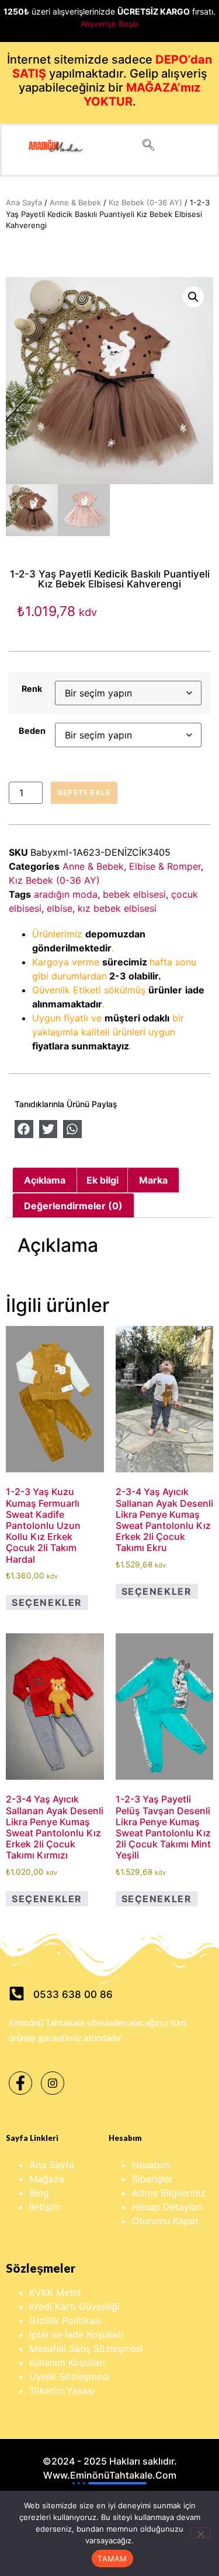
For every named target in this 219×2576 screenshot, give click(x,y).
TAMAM (112, 2558)
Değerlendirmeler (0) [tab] (73, 1206)
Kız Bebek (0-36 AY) (145, 202)
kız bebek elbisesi (117, 908)
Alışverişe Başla (110, 24)
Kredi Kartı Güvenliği (74, 2306)
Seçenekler (47, 1602)
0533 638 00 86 (73, 1994)
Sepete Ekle (84, 792)
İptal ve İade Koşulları (76, 2334)
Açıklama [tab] (45, 1180)
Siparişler (152, 2179)
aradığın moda (66, 894)
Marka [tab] (153, 1180)
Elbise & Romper (165, 866)
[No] (200, 2533)
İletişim (45, 2207)
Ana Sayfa (24, 202)
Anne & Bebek (75, 202)
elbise (60, 908)
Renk (32, 689)
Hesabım (151, 2165)
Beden (32, 731)
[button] (148, 146)
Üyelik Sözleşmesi (69, 2376)
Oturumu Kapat (165, 2221)
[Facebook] (20, 2083)
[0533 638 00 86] (17, 1994)
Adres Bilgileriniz (169, 2193)
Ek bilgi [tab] (102, 1180)
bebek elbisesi (134, 894)
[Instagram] (53, 2083)
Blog (39, 2193)
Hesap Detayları (167, 2207)
